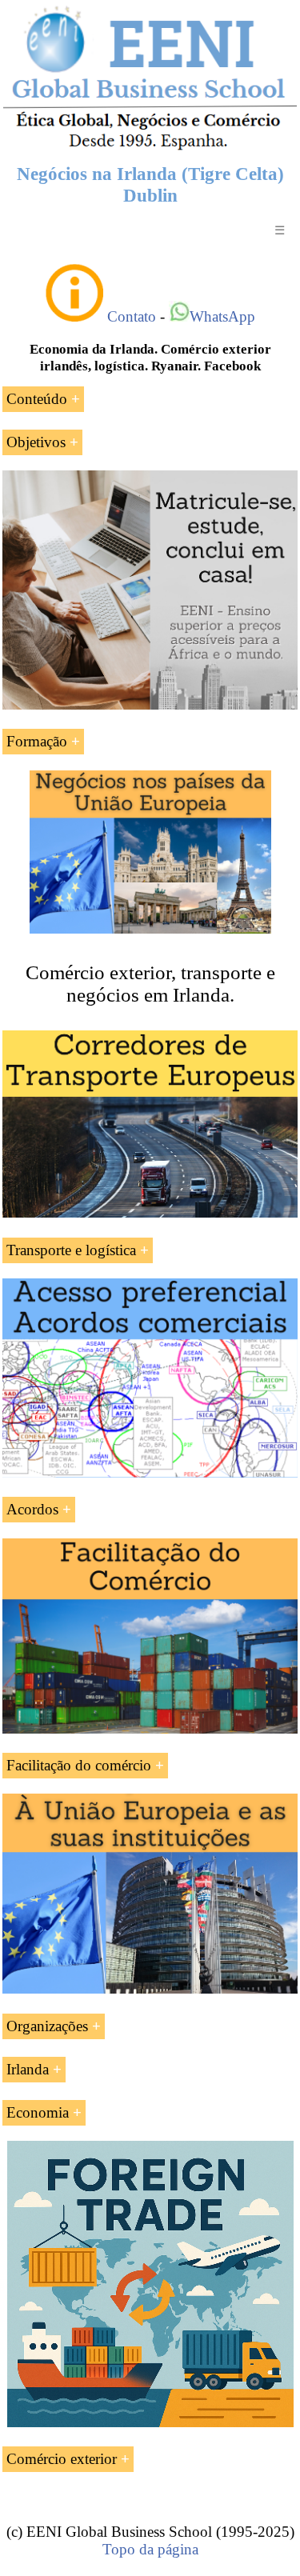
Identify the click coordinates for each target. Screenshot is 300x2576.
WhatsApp (222, 316)
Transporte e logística (71, 1250)
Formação (37, 741)
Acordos (32, 1509)
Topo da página (150, 2549)
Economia (38, 2112)
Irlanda (28, 2069)
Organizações (47, 2026)
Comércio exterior (62, 2459)
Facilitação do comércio (79, 1765)
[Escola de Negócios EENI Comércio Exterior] (150, 147)
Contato (132, 316)
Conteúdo (37, 399)
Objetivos (36, 442)
